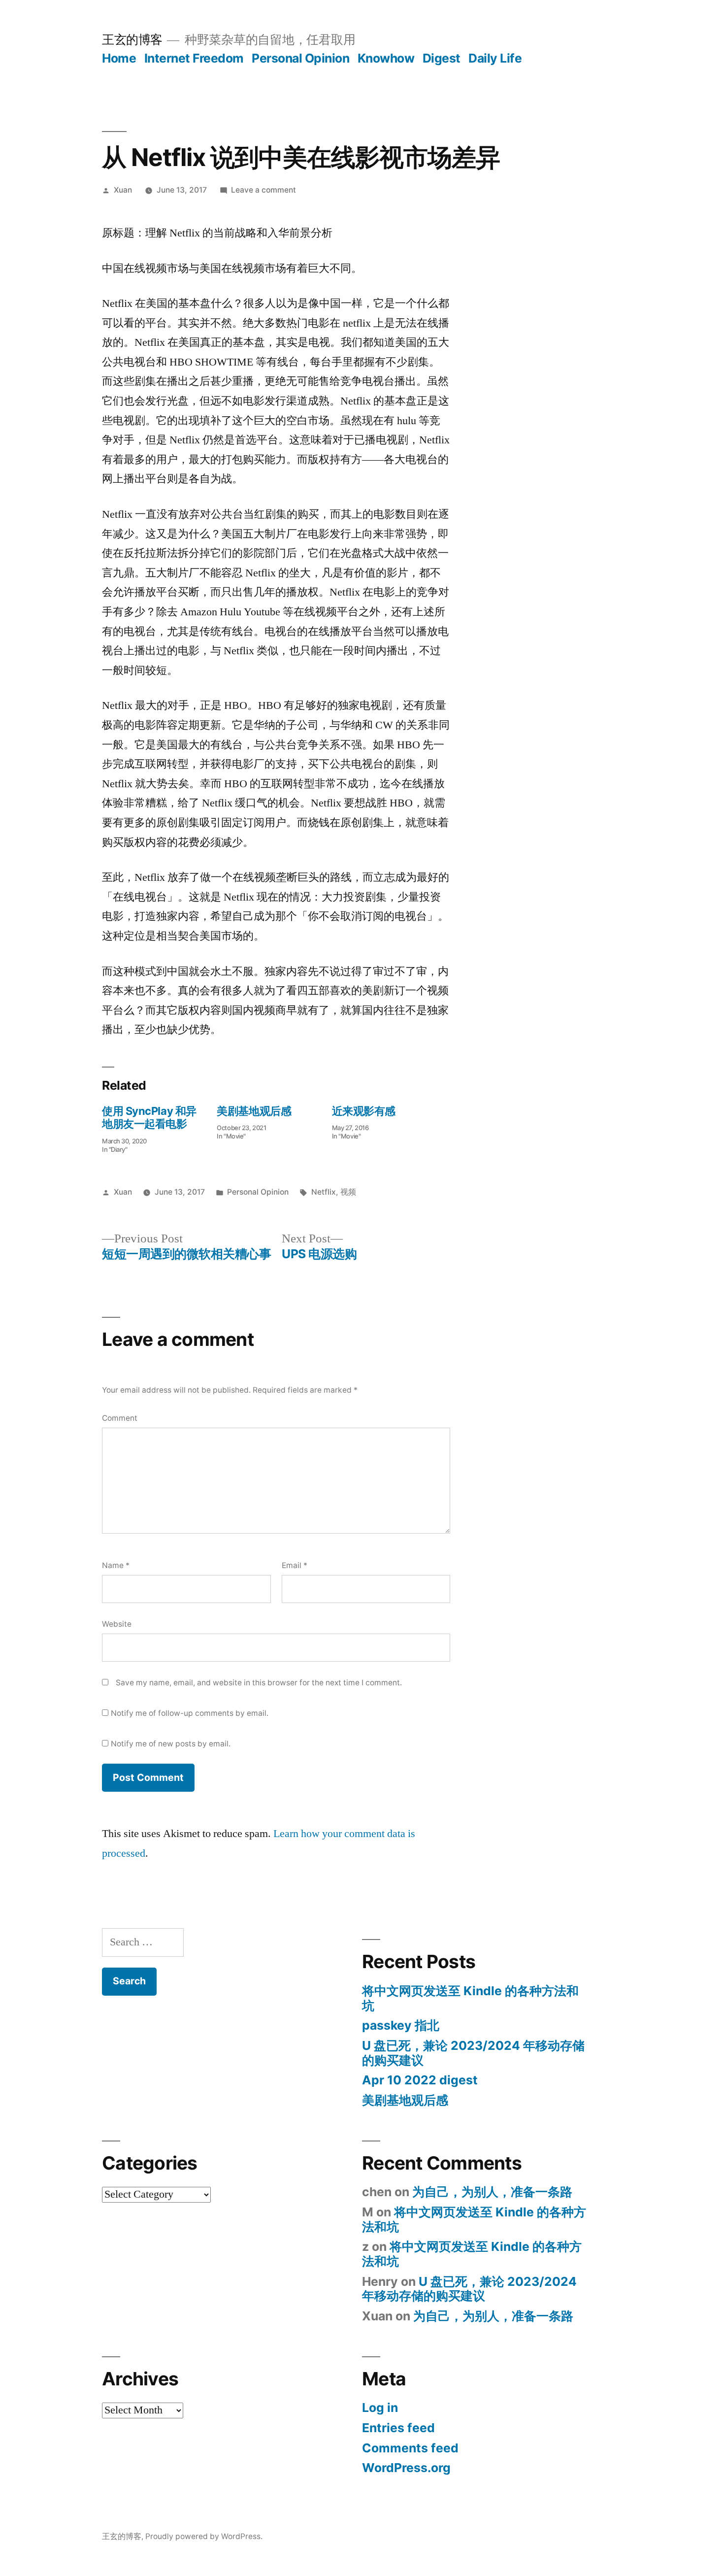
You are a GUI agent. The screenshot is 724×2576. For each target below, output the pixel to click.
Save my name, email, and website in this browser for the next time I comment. (259, 1683)
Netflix (324, 1192)
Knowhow (386, 58)
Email (295, 1565)
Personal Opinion (300, 58)
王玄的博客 (132, 39)
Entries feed (398, 2428)
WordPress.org (406, 2468)
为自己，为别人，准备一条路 (492, 2192)
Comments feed (410, 2448)
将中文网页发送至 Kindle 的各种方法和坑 (470, 1998)
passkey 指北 (401, 2025)
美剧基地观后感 (254, 1111)
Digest (442, 58)
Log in (380, 2408)
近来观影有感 (364, 1111)
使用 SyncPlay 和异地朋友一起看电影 (149, 1117)
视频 (348, 1192)
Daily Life (495, 58)
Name (116, 1565)
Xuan (123, 190)
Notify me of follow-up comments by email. (190, 1713)
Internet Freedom (194, 58)
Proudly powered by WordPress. (204, 2536)
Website (117, 1624)
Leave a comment (263, 190)
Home (119, 58)
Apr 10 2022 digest (420, 2080)
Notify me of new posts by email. (171, 1744)
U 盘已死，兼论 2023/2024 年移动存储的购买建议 (473, 2053)
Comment (120, 1418)
